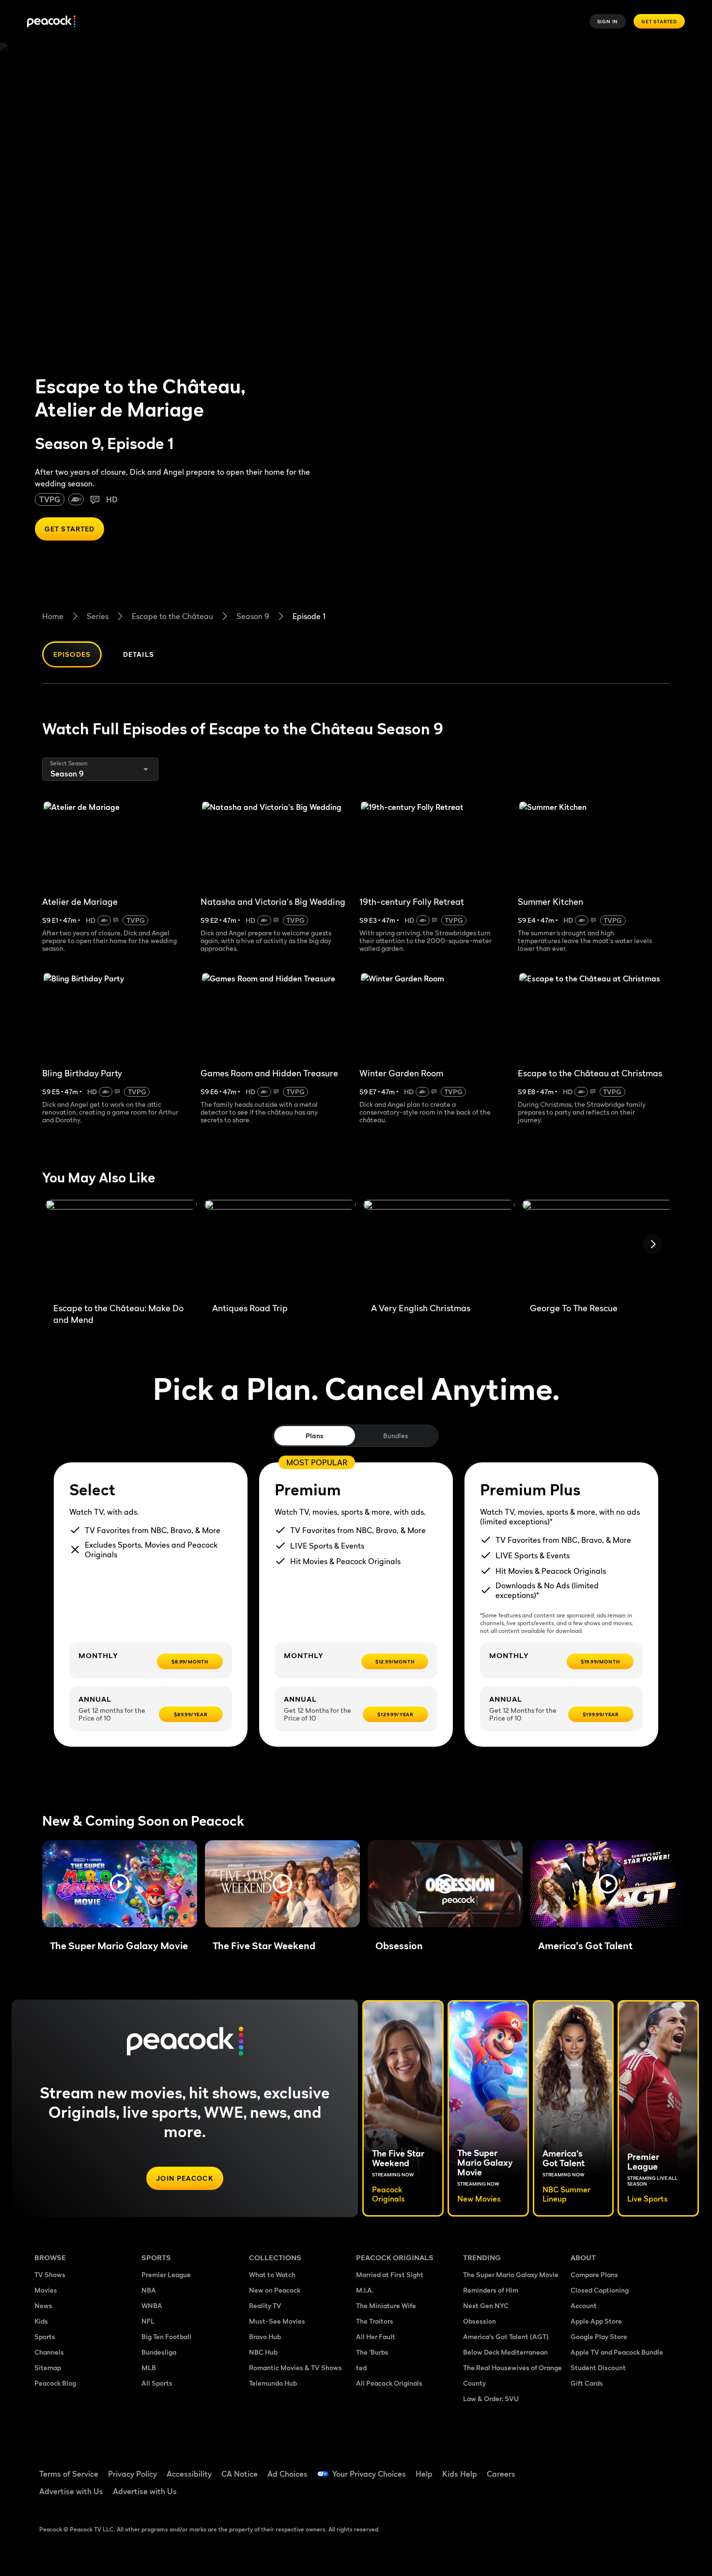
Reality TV (265, 2305)
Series (98, 616)
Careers (501, 2474)
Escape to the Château (172, 616)
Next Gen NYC (486, 2305)
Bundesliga (159, 2352)
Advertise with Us (71, 2491)
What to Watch (272, 2274)
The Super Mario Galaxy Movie (511, 2274)
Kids (41, 2321)
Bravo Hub (265, 2336)
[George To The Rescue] (598, 1247)
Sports (45, 2336)
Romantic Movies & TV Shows (295, 2367)
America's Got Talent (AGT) (506, 2336)
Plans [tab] (315, 1435)
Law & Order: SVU (491, 2398)
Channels (49, 2352)
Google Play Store (599, 2336)
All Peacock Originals (389, 2383)
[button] (120, 1884)
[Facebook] (584, 2467)
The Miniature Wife (386, 2305)
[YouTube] (634, 2467)
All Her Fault (376, 2336)
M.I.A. (365, 2290)
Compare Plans (594, 2274)
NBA (149, 2290)
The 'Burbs (372, 2352)
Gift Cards (587, 2383)
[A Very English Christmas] (439, 1247)
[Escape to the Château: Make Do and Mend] (121, 1247)
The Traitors (375, 2321)
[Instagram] (659, 2467)
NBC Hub (263, 2352)
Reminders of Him (491, 2290)
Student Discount (598, 2367)
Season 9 (253, 616)
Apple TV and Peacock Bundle (617, 2352)
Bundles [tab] (395, 1435)
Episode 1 (309, 616)
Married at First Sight (390, 2274)
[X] (584, 2495)
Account (584, 2305)
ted (361, 2367)
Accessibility (189, 2474)
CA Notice (240, 2474)
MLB (149, 2367)
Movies (46, 2290)
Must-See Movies (277, 2321)
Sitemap (48, 2367)
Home (53, 616)
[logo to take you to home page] (51, 22)
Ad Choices (287, 2474)
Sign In (608, 21)
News (43, 2305)
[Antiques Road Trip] (280, 1247)
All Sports (157, 2383)
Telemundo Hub (273, 2383)
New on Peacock (275, 2290)
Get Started (659, 21)
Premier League (166, 2274)
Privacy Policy (132, 2474)
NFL (148, 2321)
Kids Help (460, 2474)
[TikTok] (609, 2467)
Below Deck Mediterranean (505, 2352)
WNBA (152, 2305)
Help (424, 2474)
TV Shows (50, 2274)
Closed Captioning (600, 2290)
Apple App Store (596, 2321)
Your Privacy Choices (369, 2474)
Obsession (480, 2321)
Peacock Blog (55, 2383)
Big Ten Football (166, 2336)
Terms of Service (69, 2474)
